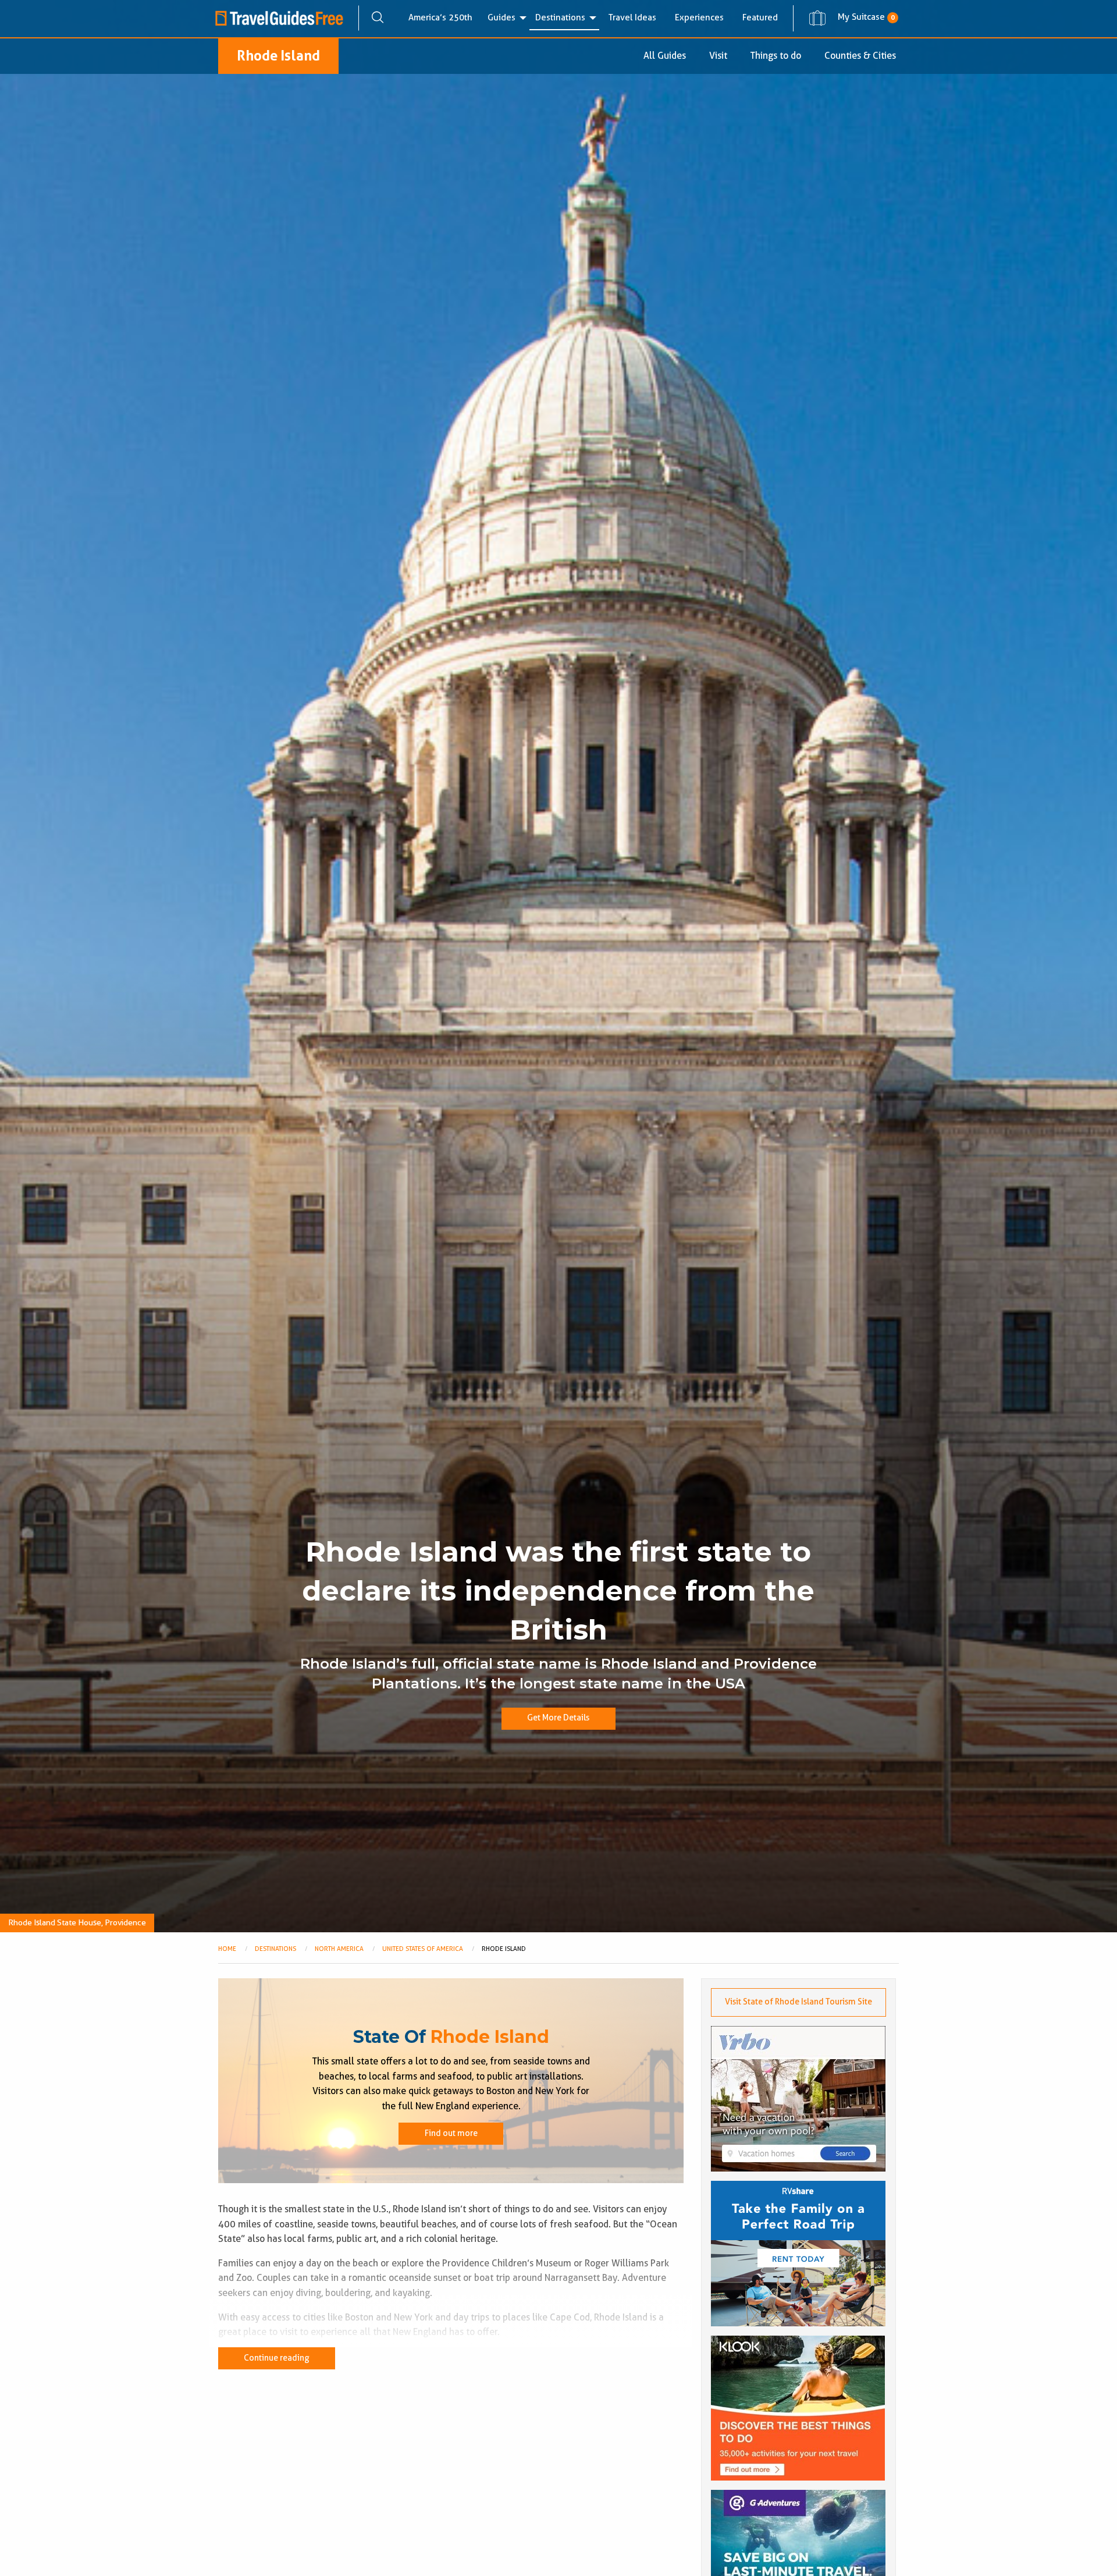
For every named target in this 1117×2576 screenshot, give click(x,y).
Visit (718, 56)
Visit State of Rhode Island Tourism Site (798, 2002)
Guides (501, 17)
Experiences (699, 17)
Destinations (560, 17)
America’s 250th (440, 17)
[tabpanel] (558, 966)
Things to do (776, 56)
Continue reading (277, 2358)
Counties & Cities (860, 56)
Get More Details (558, 1718)
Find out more (451, 2133)
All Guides (665, 56)
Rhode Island (278, 56)
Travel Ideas (632, 17)
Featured (760, 17)
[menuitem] (440, 18)
